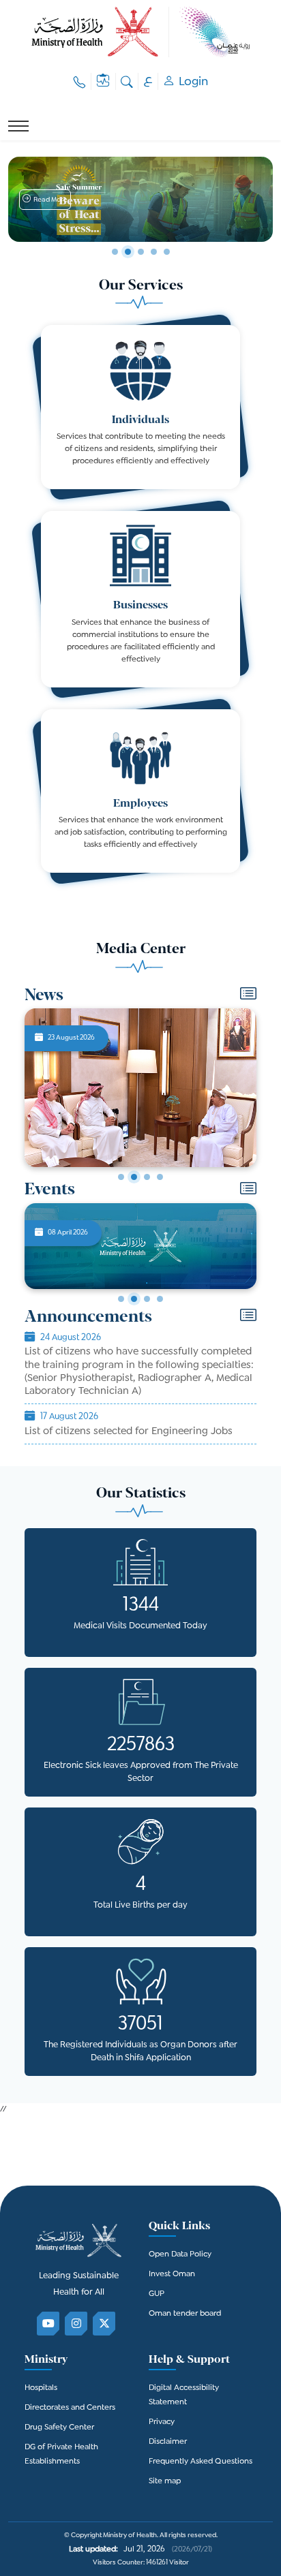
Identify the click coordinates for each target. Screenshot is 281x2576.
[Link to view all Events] (248, 1191)
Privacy (162, 2422)
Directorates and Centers (70, 2408)
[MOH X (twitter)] (105, 2324)
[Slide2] (134, 1177)
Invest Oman (172, 2275)
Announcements (88, 1315)
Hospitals (41, 2388)
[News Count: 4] (160, 1299)
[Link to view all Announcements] (248, 1318)
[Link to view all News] (248, 996)
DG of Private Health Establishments (61, 2455)
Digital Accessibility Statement (184, 2395)
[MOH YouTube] (49, 2324)
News (44, 994)
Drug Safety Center (59, 2428)
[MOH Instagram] (77, 2324)
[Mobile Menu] (18, 126)
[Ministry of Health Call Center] (80, 81)
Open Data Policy (180, 2255)
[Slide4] (160, 1177)
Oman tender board (185, 2314)
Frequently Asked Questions (201, 2462)
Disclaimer (168, 2442)
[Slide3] (147, 1177)
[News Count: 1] (121, 1299)
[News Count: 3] (147, 1299)
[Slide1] (121, 1177)
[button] (45, 200)
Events (50, 1188)
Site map (165, 2482)
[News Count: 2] (134, 1299)
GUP (157, 2294)
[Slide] (115, 252)
